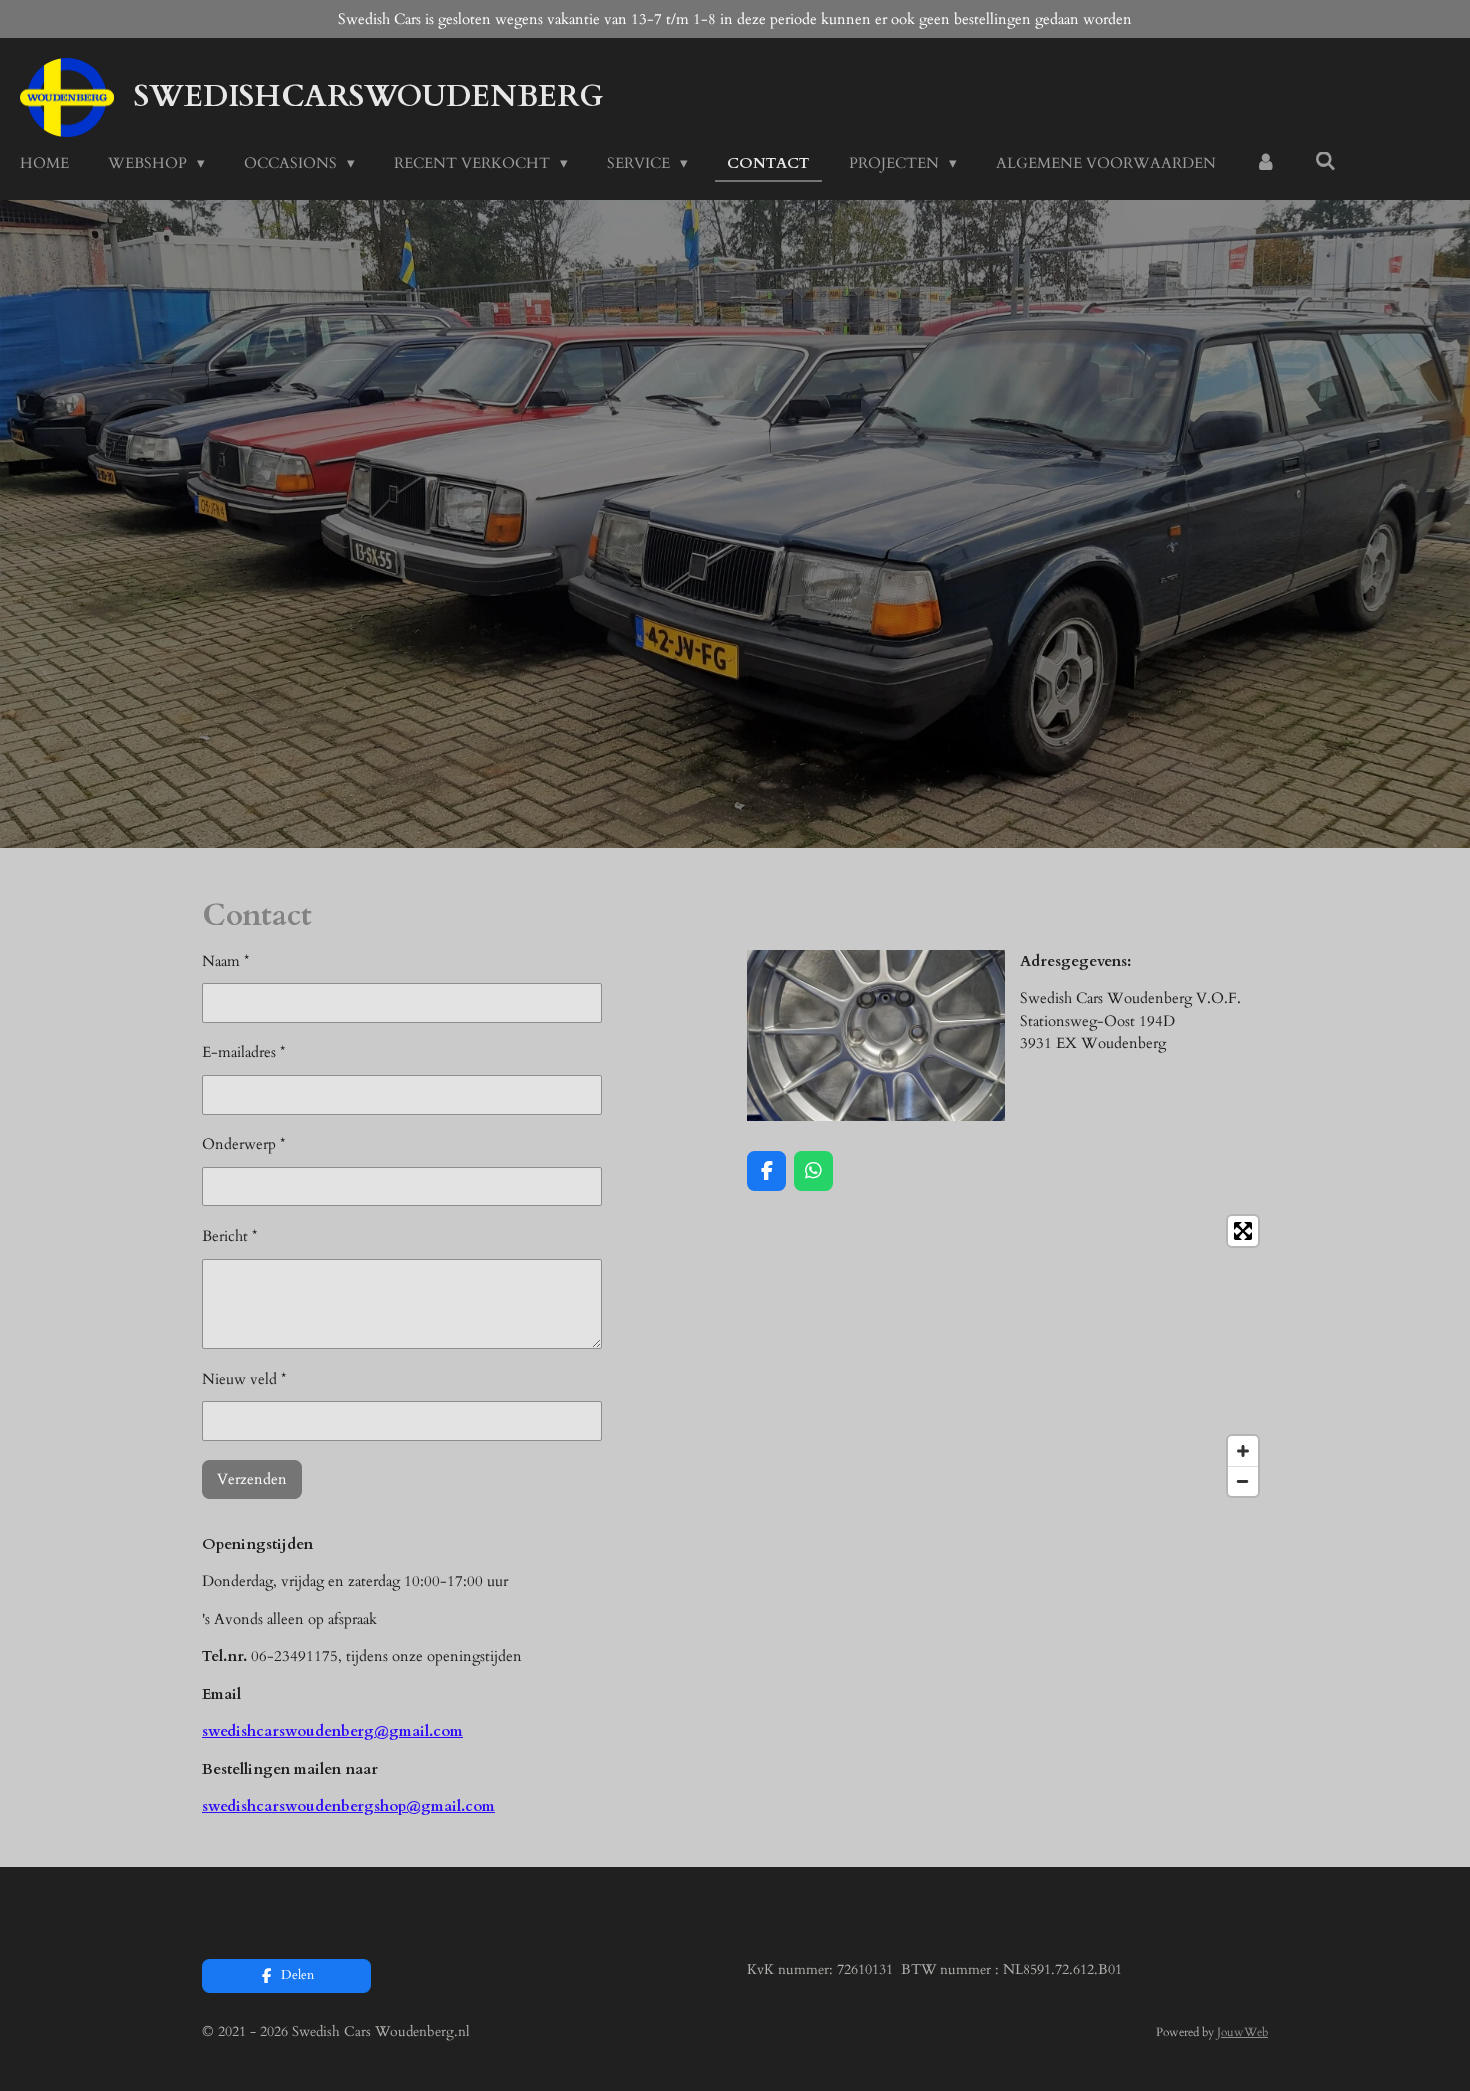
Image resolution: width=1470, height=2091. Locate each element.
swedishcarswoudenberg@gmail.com (332, 1731)
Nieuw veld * (244, 1379)
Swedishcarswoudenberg (368, 96)
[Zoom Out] (1243, 1481)
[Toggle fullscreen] (1243, 1231)
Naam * (225, 961)
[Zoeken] (1325, 162)
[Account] (1265, 163)
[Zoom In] (1243, 1451)
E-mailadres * (243, 1052)
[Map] (1007, 1356)
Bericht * (229, 1236)
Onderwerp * (243, 1144)
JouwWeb (1242, 2032)
